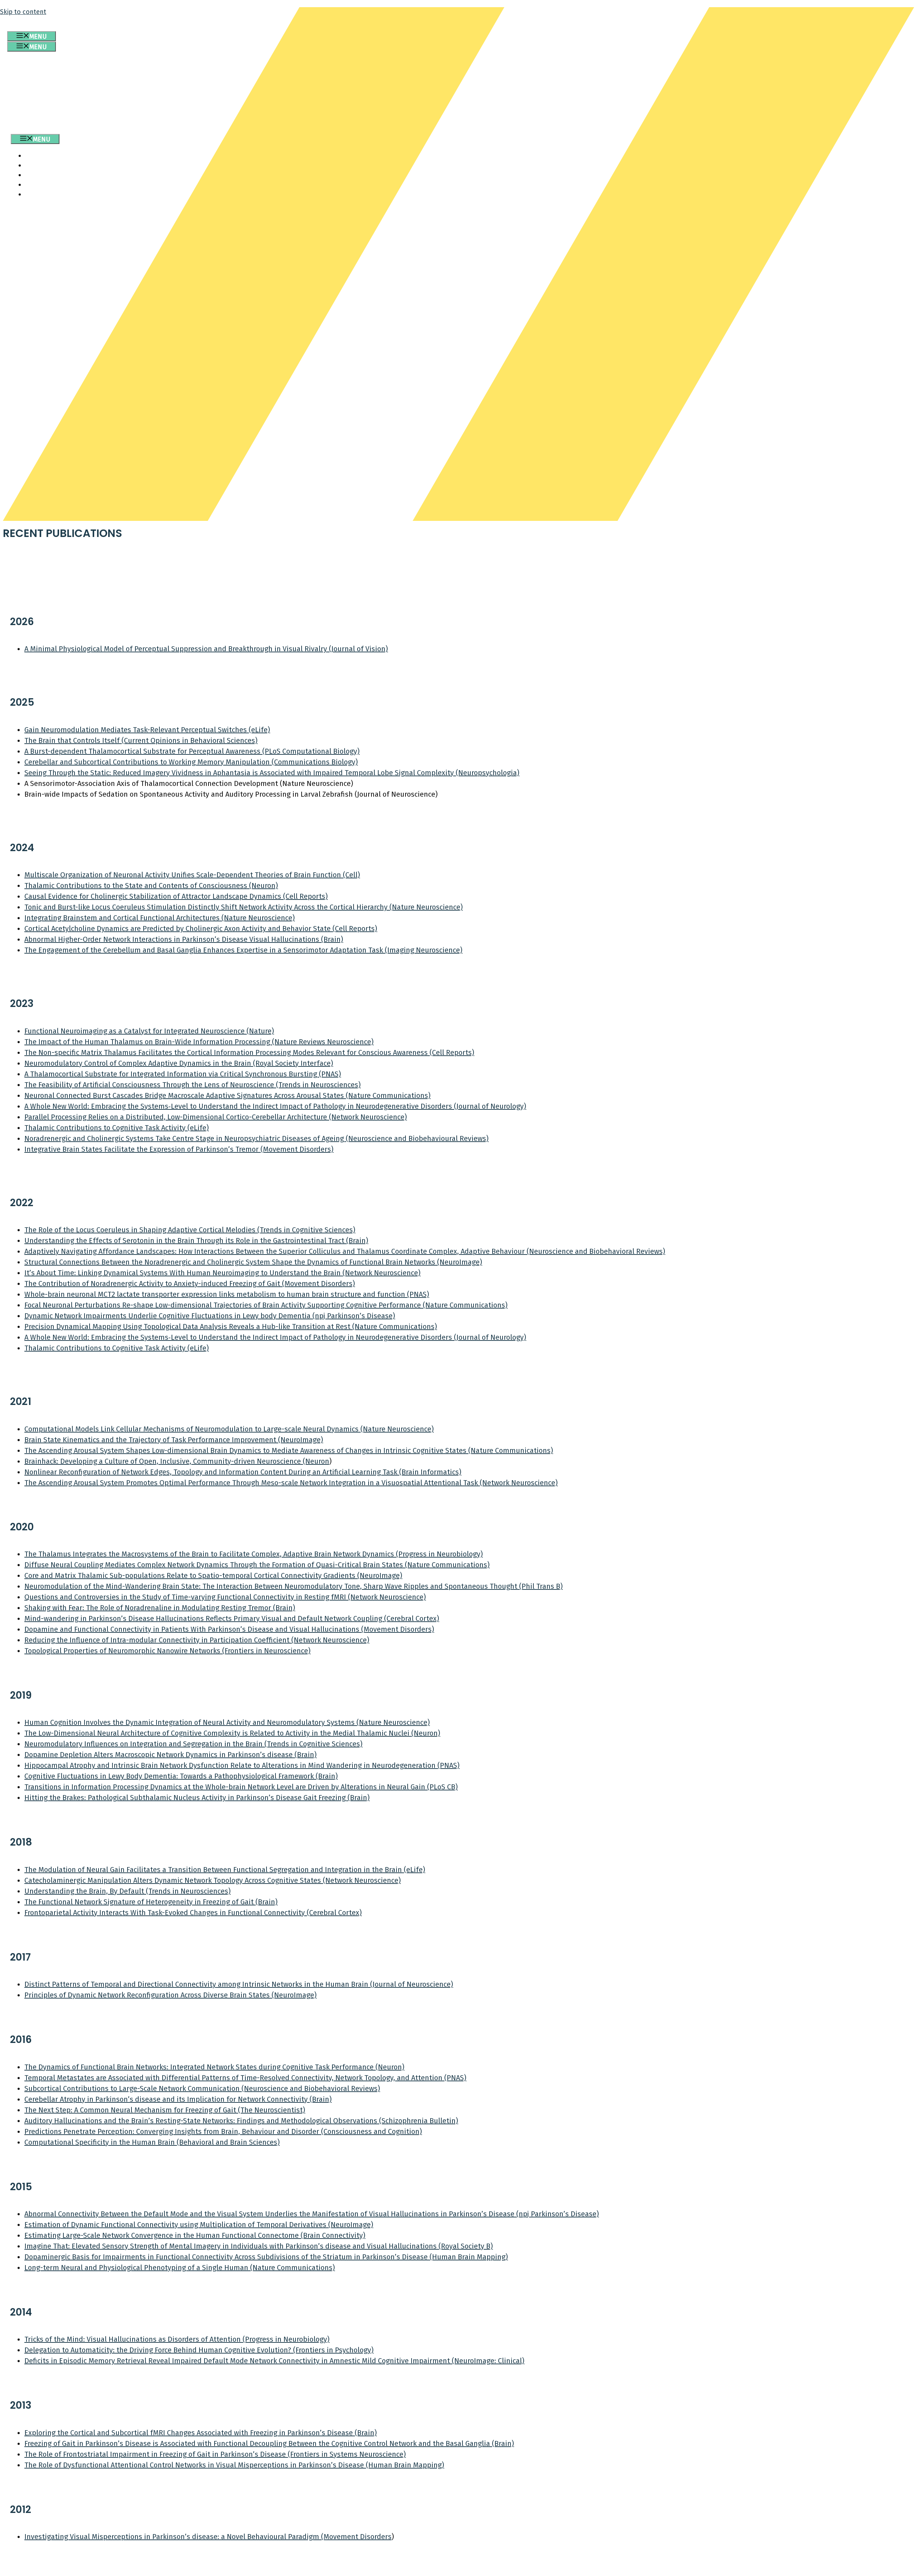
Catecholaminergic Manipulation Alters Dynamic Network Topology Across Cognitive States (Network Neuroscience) (213, 1880)
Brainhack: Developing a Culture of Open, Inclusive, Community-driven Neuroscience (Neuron (177, 1461)
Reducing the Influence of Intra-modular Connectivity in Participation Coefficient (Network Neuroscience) (197, 1640)
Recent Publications (67, 92)
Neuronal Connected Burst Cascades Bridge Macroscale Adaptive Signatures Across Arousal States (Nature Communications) (227, 1095)
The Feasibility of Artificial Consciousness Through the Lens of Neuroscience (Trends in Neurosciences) (193, 1085)
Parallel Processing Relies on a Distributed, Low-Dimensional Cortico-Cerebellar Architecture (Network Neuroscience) (216, 1117)
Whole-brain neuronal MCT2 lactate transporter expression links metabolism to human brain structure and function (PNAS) (227, 1294)
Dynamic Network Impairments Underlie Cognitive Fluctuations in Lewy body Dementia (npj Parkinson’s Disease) (210, 1316)
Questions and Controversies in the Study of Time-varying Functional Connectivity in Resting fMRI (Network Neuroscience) (225, 1597)
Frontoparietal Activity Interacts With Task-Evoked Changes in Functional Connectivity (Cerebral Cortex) (193, 1913)
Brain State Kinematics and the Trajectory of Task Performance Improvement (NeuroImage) (174, 1440)
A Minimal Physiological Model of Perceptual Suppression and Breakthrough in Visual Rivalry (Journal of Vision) (206, 649)
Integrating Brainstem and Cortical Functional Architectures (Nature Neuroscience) (160, 918)
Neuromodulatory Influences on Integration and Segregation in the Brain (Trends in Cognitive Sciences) (193, 1744)
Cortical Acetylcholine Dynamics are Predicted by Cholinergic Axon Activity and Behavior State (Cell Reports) (201, 929)
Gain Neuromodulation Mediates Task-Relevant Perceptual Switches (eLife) (147, 730)
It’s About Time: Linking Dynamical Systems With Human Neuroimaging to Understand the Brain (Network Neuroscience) (222, 1273)
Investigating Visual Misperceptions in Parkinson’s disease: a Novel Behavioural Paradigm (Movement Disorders (208, 2537)
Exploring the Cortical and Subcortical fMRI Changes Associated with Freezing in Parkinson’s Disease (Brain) (201, 2433)
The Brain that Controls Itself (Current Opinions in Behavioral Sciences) (141, 740)
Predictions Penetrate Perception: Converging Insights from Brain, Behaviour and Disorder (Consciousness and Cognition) (223, 2131)
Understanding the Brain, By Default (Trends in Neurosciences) (128, 1891)
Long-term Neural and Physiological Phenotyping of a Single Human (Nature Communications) (180, 2268)
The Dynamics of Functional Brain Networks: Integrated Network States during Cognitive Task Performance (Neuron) (214, 2067)
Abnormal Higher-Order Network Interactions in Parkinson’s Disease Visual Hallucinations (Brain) (184, 939)
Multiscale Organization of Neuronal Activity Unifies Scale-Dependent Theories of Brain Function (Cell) (192, 875)
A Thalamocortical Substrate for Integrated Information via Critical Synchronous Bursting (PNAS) (183, 1074)
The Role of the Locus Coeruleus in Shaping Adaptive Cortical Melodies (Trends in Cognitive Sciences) (190, 1230)
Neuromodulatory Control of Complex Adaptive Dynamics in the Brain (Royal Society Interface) (179, 1063)
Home (40, 63)
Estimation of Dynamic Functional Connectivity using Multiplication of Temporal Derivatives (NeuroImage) (199, 2225)
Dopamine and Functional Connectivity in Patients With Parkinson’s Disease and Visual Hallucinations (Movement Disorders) (229, 1629)
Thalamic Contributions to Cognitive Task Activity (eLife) (117, 1128)
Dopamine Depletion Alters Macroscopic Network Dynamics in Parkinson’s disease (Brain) (171, 1755)
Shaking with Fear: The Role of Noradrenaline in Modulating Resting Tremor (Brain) (160, 1608)
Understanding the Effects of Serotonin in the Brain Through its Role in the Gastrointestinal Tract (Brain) (196, 1241)
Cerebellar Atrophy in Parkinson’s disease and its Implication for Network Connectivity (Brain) (178, 2099)
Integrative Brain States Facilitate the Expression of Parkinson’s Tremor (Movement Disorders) (179, 1149)
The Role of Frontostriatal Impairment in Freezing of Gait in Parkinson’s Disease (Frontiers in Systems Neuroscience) (215, 2454)
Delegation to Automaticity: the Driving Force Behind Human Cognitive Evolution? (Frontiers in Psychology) (199, 2350)
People (43, 82)
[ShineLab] (29, 129)
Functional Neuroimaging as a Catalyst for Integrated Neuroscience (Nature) (149, 1031)
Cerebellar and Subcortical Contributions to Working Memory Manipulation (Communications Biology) (191, 762)
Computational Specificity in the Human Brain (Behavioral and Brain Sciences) (152, 2142)
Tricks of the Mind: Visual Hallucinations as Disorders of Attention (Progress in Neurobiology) (177, 2339)
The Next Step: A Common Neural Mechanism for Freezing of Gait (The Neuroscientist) (165, 2110)
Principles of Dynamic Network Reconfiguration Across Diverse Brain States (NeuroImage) (171, 1995)
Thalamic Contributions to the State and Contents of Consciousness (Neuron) (151, 886)
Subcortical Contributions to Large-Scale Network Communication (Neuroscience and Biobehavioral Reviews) (202, 2088)
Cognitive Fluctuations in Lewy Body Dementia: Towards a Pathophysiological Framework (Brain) (181, 1776)
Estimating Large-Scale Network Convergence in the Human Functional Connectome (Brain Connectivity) (195, 2235)
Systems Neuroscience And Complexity (100, 102)
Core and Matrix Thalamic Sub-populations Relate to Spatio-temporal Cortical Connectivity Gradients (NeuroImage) (213, 1575)
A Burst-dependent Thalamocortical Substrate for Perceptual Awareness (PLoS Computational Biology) (192, 751)
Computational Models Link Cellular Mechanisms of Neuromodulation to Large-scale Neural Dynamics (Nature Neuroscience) (229, 1429)
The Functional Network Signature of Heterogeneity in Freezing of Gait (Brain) (151, 1902)
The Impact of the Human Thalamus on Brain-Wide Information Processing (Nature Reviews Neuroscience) (199, 1042)
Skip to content (23, 12)
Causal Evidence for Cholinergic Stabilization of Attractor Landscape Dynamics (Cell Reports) (176, 896)
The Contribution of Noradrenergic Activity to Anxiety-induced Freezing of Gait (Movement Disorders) (190, 1284)
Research (47, 73)
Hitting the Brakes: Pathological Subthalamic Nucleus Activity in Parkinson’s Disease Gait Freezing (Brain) (197, 1798)
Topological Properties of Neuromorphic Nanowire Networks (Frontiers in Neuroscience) (167, 1651)
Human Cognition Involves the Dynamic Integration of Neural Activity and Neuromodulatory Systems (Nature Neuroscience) (227, 1722)
